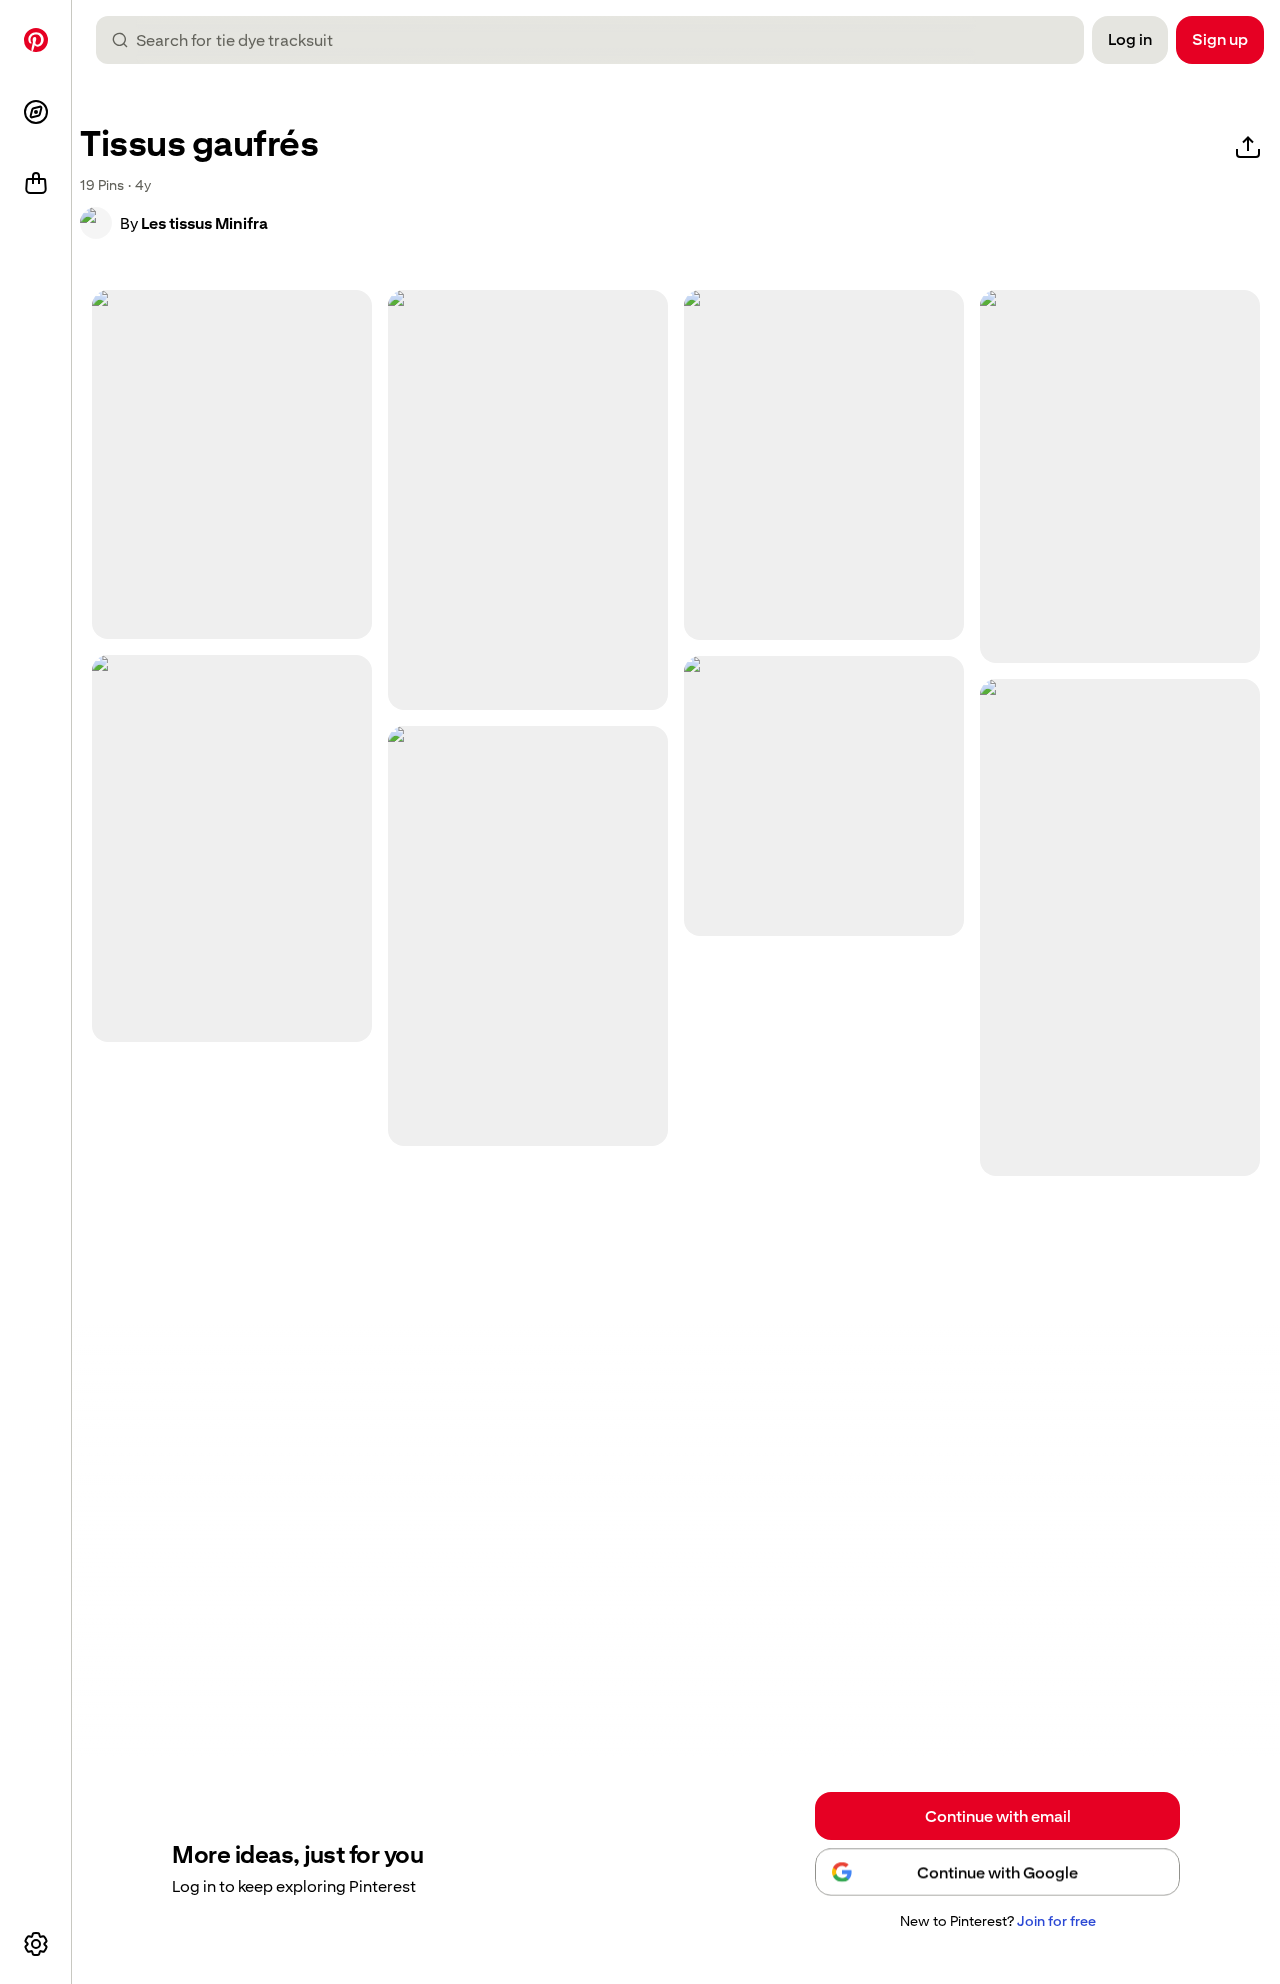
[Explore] (36, 112)
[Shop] (36, 184)
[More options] (36, 1944)
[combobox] (598, 40)
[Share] (1248, 148)
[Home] (36, 40)
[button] (96, 223)
